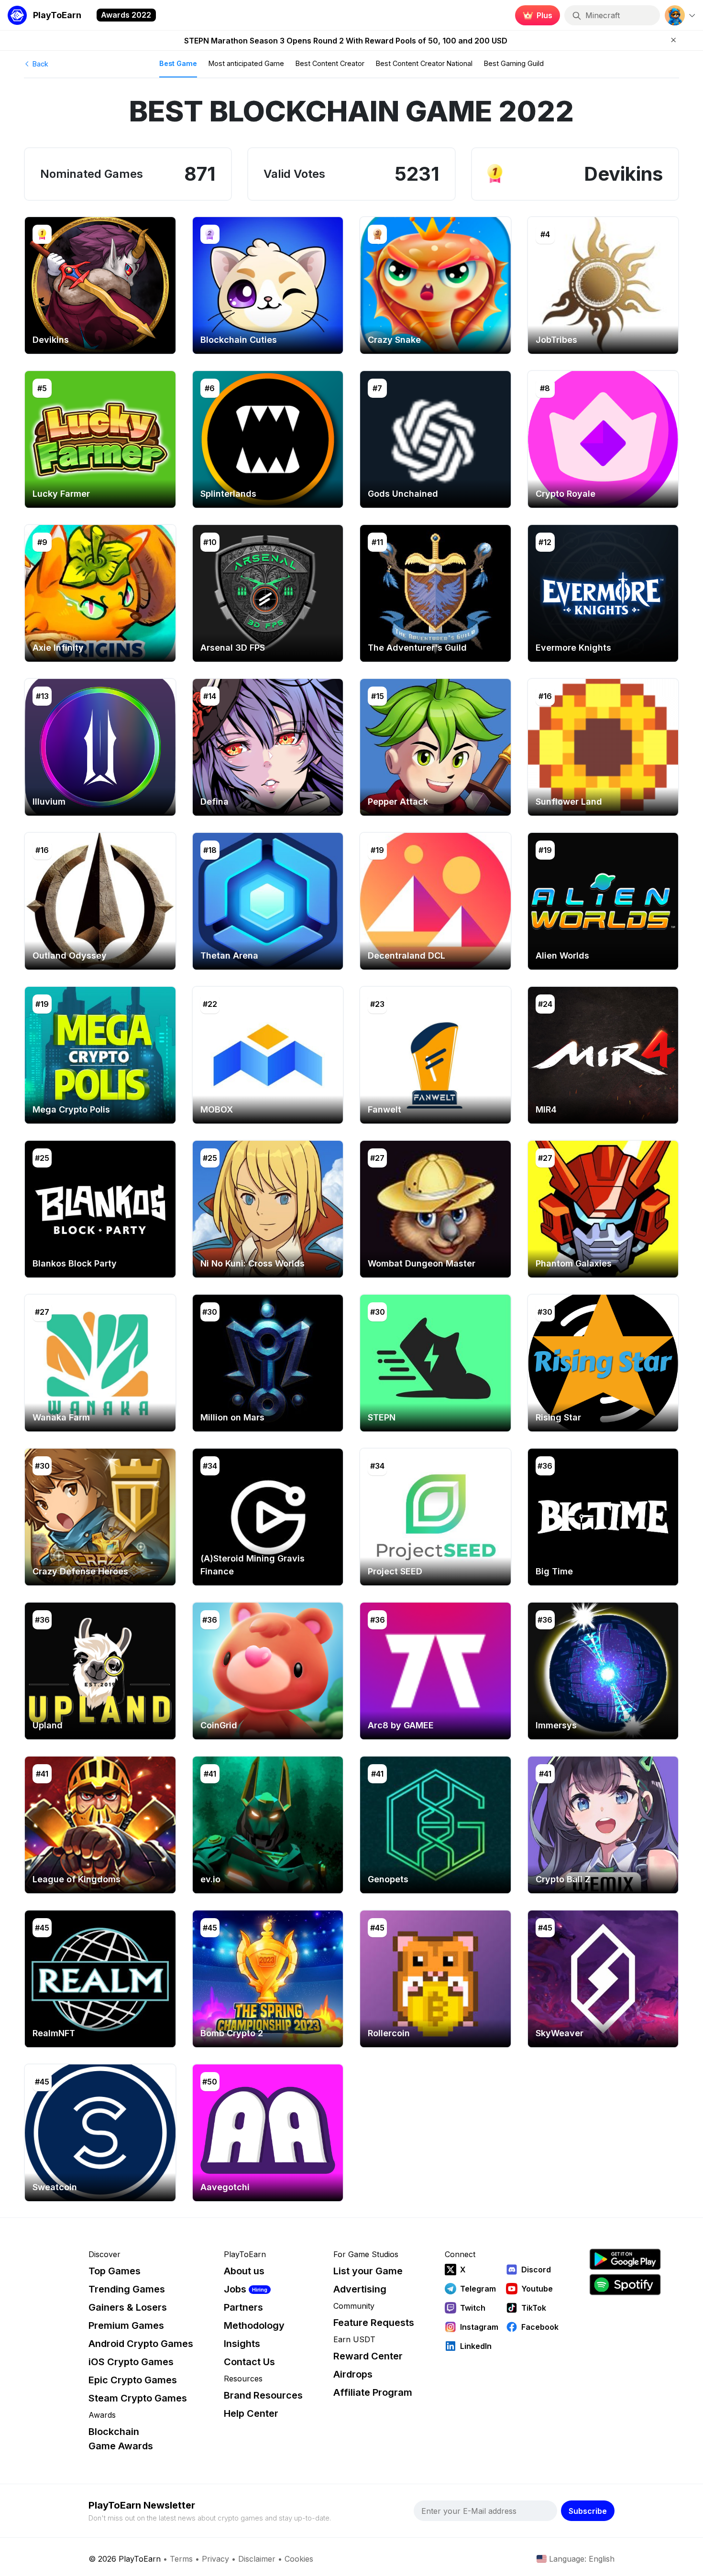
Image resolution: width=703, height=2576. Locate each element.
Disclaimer (257, 2559)
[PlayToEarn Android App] (625, 2259)
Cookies (299, 2559)
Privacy (215, 2559)
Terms (181, 2559)
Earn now (535, 15)
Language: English (582, 2559)
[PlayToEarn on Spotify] (625, 2285)
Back (39, 64)
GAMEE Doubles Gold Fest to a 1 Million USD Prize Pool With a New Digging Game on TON (346, 41)
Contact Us (249, 2362)
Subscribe (588, 2511)
